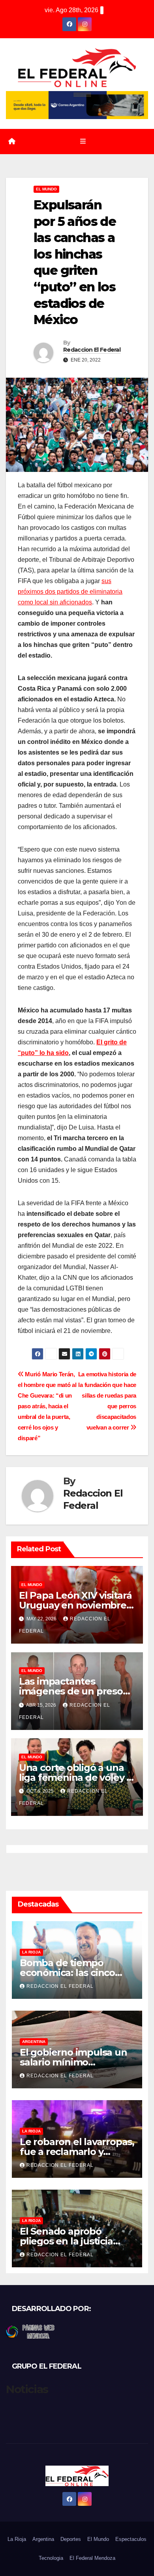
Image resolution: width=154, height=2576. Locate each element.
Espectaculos (131, 2539)
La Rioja (31, 1952)
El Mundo (46, 189)
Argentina (34, 2042)
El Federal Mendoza (92, 2558)
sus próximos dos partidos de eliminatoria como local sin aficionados (70, 592)
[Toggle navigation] (83, 142)
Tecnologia (51, 2558)
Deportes (71, 2539)
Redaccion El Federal (92, 350)
